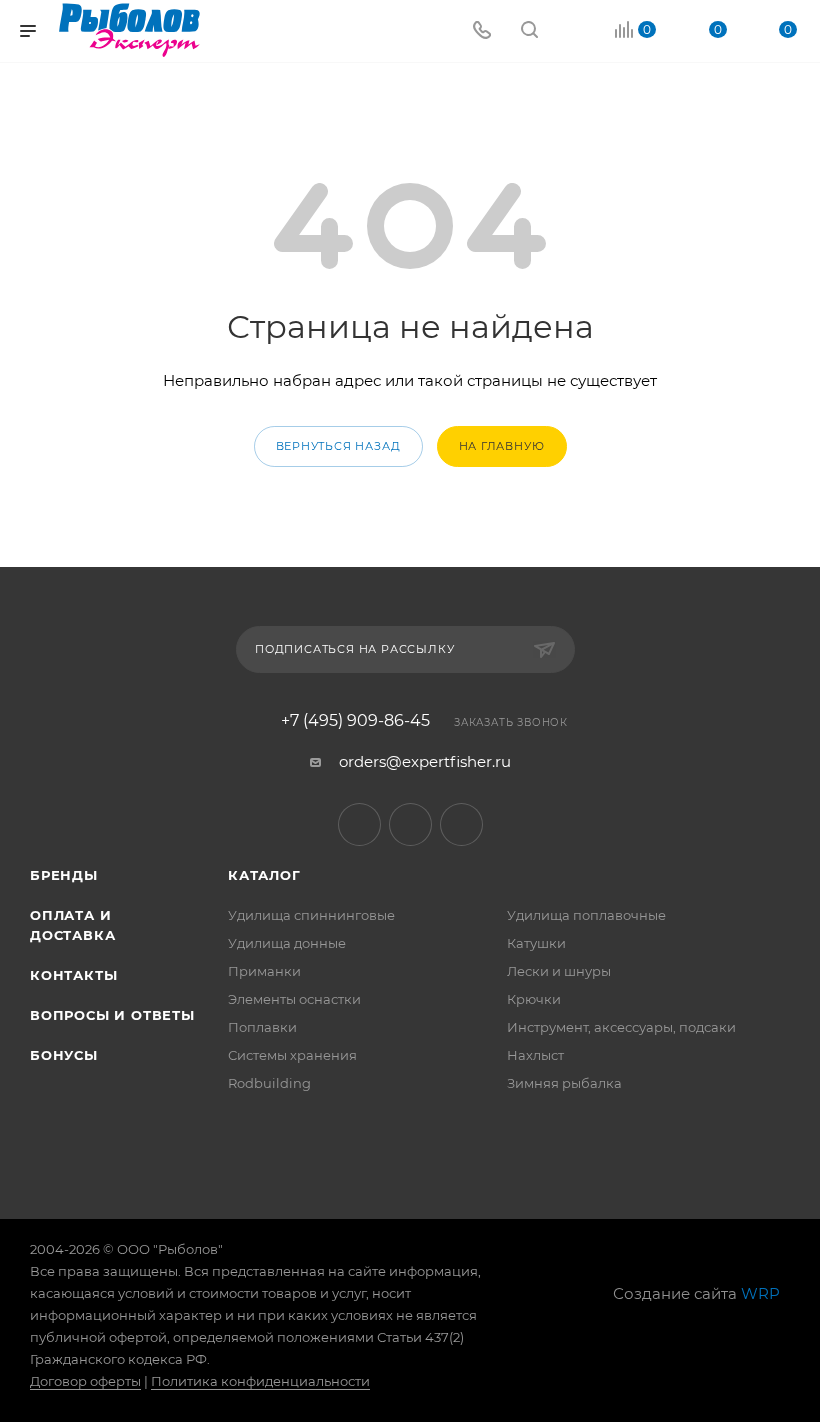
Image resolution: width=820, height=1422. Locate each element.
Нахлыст (535, 1055)
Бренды (64, 875)
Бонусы (64, 1055)
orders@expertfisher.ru (425, 761)
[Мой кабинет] (577, 31)
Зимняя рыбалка (564, 1083)
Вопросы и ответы (112, 1015)
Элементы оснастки (294, 999)
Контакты (73, 975)
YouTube (410, 824)
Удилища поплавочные (586, 915)
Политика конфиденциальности (260, 1381)
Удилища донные (287, 943)
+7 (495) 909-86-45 (355, 721)
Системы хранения (292, 1055)
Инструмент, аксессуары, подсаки (621, 1027)
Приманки (264, 971)
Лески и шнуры (559, 971)
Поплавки (262, 1027)
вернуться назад (338, 446)
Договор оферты (85, 1381)
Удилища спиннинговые (311, 915)
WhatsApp (461, 824)
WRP (760, 1293)
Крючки (534, 999)
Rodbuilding (269, 1083)
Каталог (264, 875)
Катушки (536, 943)
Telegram (359, 824)
